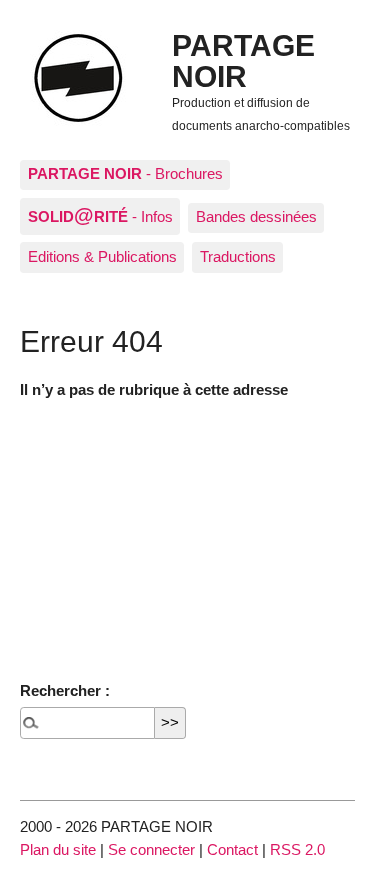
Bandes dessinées (256, 216)
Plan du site (58, 849)
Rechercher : (65, 690)
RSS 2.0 (297, 849)
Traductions (238, 256)
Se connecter (151, 849)
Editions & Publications (102, 256)
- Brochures (125, 173)
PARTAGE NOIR (243, 60)
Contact (232, 849)
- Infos (100, 215)
